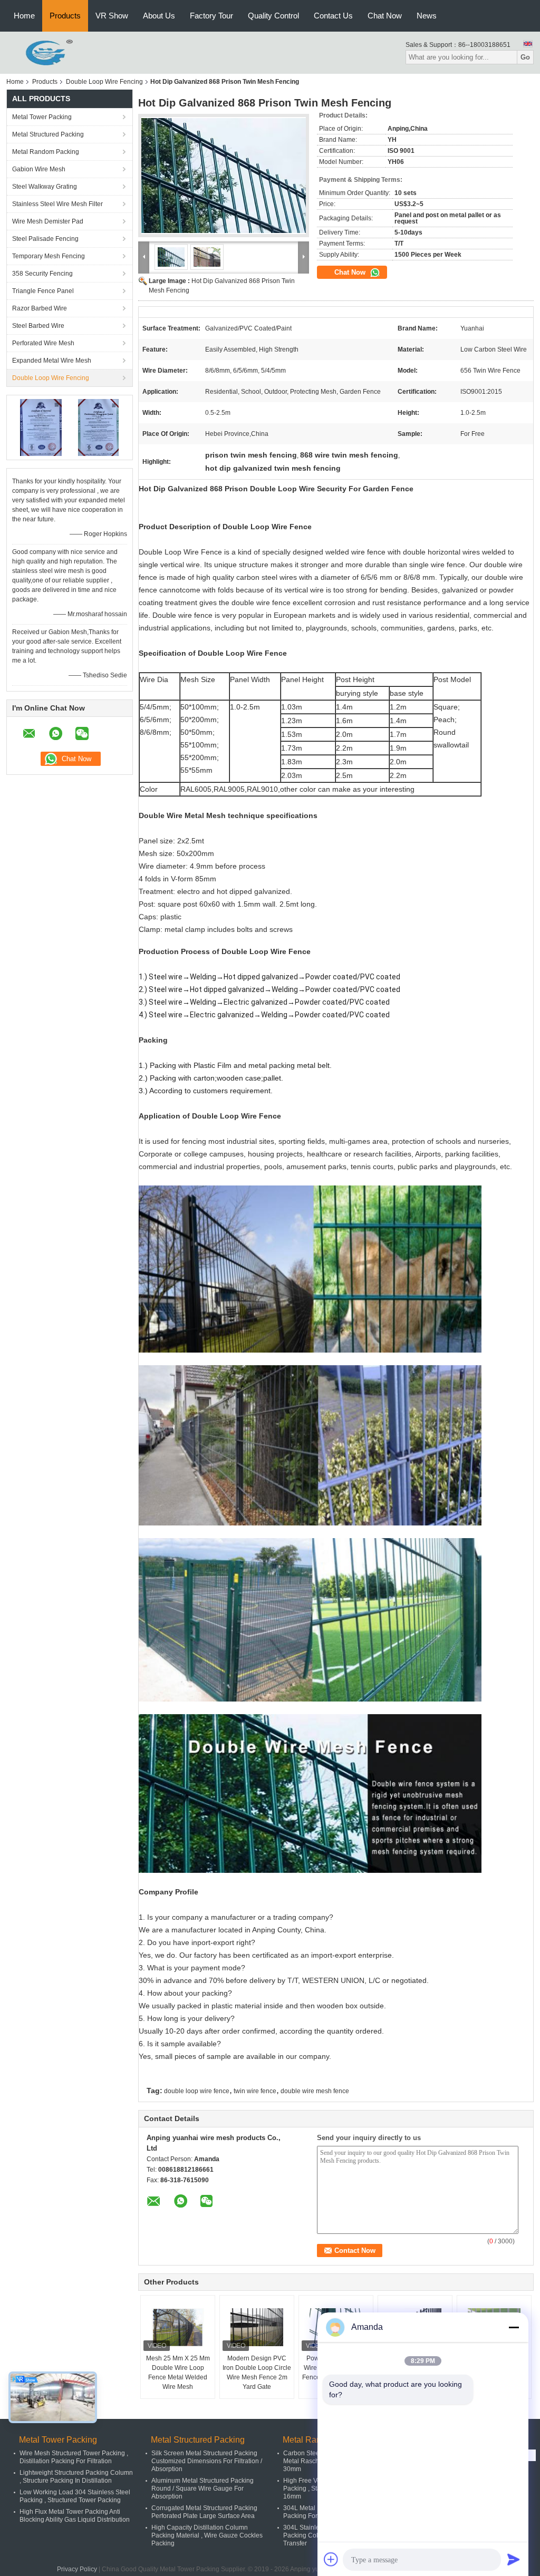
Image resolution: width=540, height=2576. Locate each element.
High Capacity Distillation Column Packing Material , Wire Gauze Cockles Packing (207, 2535)
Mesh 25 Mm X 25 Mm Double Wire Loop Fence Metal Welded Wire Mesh (178, 2373)
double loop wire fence (197, 2091)
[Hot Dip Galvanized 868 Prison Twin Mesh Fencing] (224, 176)
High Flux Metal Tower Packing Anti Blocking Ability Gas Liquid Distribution (75, 2516)
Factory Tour (211, 16)
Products (65, 16)
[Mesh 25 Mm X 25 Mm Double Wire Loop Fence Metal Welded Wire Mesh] (178, 2327)
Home (24, 16)
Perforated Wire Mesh (43, 343)
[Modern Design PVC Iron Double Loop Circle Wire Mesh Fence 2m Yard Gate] (257, 2327)
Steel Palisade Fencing (45, 239)
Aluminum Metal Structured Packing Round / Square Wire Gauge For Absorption (202, 2488)
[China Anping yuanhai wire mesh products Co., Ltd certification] (41, 427)
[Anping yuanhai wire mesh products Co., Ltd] (41, 52)
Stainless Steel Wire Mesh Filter (57, 204)
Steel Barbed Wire (38, 326)
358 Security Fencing (42, 274)
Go (525, 57)
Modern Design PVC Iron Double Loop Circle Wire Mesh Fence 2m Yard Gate (257, 2373)
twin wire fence (255, 2091)
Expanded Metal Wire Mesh (52, 361)
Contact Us (333, 16)
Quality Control (273, 16)
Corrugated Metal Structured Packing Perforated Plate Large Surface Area (204, 2512)
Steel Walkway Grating (45, 187)
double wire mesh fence (315, 2091)
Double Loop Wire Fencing (104, 82)
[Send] (514, 2559)
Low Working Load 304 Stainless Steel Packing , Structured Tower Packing (75, 2496)
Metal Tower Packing (42, 117)
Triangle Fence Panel (43, 291)
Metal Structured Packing (48, 134)
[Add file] (331, 2559)
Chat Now (385, 16)
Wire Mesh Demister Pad (48, 221)
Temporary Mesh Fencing (49, 256)
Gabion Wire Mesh (39, 169)
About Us (159, 16)
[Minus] (514, 2327)
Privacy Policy (77, 2569)
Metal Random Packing (46, 152)
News (427, 16)
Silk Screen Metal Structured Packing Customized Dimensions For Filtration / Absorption (207, 2461)
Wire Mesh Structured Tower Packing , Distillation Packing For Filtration (74, 2457)
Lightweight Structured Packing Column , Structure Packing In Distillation (76, 2477)
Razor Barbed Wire (40, 308)
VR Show (112, 16)
